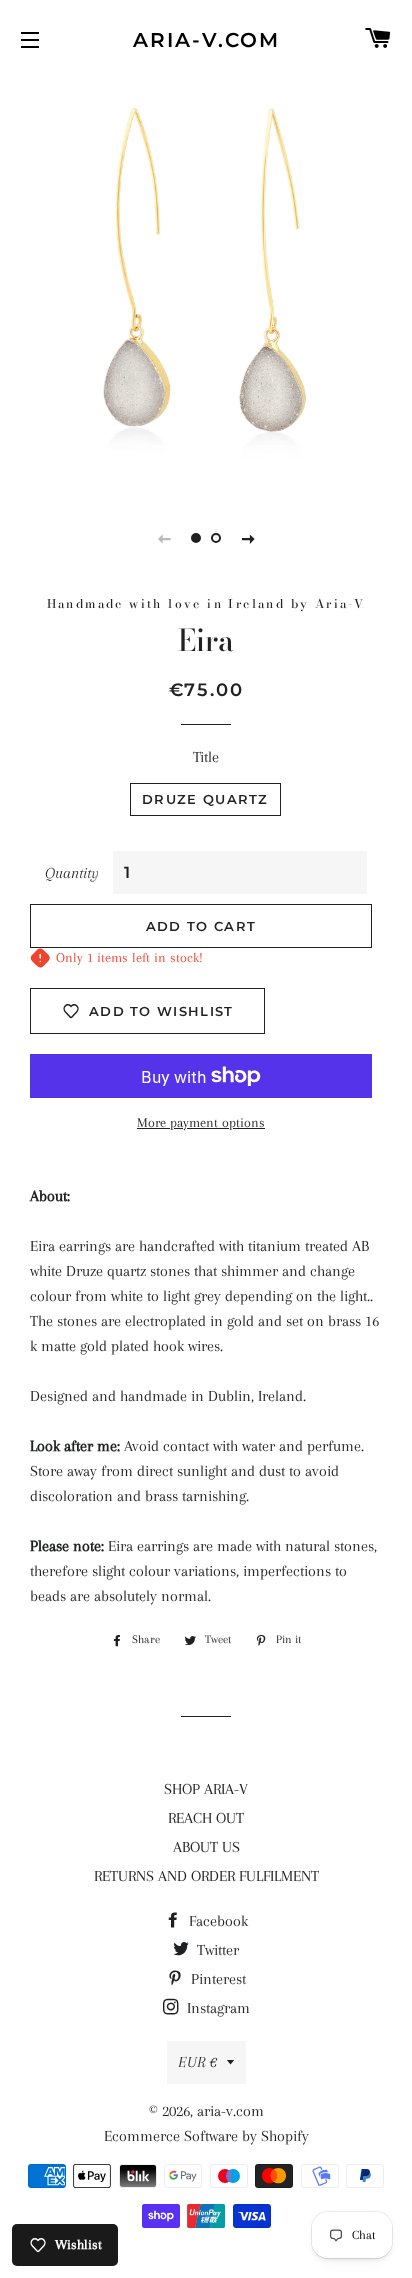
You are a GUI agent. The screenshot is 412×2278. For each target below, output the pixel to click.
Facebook (216, 1921)
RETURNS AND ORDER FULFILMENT (206, 1876)
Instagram (216, 2008)
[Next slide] (248, 538)
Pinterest (216, 1979)
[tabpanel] (206, 283)
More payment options (201, 1122)
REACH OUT (206, 1818)
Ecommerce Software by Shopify (206, 2136)
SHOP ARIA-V (206, 1789)
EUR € (197, 2062)
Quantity (72, 873)
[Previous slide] (164, 538)
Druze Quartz (205, 799)
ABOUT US (206, 1847)
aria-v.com (206, 40)
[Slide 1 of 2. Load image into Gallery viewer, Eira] (196, 538)
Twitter (216, 1950)
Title (206, 757)
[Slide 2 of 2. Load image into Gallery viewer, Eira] (216, 538)
